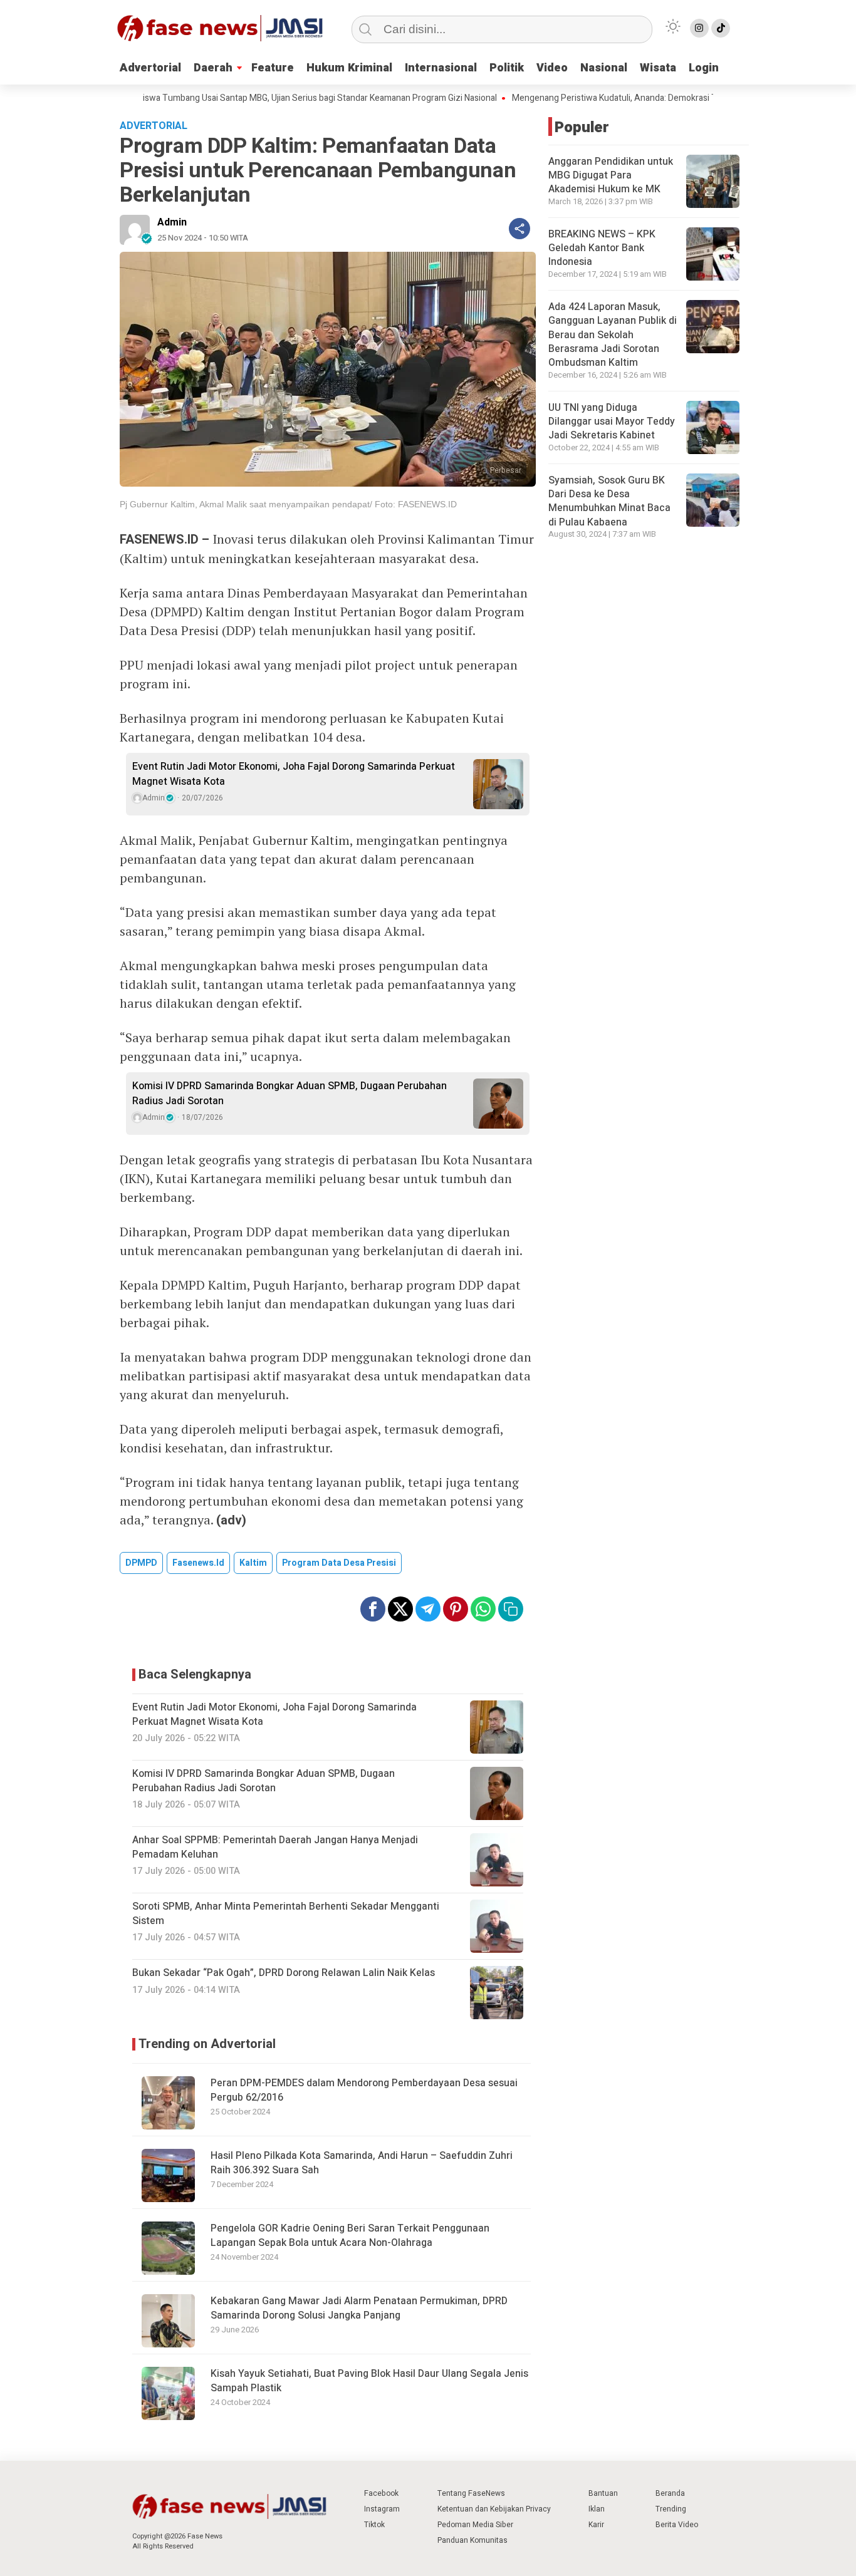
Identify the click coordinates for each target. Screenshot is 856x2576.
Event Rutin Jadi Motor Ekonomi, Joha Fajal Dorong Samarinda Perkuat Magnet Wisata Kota (294, 774)
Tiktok (374, 2525)
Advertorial (150, 68)
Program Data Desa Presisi (339, 1563)
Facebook (381, 2493)
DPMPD (141, 1563)
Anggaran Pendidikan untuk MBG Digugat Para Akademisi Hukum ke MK (611, 176)
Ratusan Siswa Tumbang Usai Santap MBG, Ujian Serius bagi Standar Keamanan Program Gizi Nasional (253, 98)
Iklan (597, 2509)
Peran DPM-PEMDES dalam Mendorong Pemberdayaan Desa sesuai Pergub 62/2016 (364, 2090)
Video (552, 68)
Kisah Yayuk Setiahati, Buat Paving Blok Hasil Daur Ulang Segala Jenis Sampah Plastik (369, 2381)
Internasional (441, 68)
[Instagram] (699, 28)
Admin (172, 222)
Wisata (658, 68)
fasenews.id (198, 1563)
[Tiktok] (721, 28)
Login (704, 68)
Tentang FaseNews (471, 2493)
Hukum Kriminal (349, 68)
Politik (507, 68)
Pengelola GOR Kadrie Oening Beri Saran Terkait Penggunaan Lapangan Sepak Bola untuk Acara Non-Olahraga (350, 2235)
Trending (671, 2509)
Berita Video (677, 2525)
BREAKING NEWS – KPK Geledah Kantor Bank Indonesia (602, 248)
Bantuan (603, 2493)
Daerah (213, 68)
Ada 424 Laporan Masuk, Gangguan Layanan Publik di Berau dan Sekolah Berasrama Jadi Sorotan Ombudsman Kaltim (613, 335)
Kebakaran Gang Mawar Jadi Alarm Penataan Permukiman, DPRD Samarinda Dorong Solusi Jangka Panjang (359, 2308)
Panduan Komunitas (472, 2540)
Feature (273, 68)
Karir (596, 2525)
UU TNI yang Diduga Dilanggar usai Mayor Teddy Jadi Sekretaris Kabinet (612, 422)
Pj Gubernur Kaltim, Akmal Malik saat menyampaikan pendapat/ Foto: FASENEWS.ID (288, 504)
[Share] (519, 229)
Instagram (382, 2509)
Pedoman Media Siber (475, 2525)
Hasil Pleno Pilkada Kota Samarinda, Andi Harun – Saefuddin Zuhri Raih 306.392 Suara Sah (362, 2163)
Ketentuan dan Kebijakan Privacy (494, 2509)
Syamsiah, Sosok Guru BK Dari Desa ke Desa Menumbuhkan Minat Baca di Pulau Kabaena (609, 501)
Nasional (604, 68)
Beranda (670, 2493)
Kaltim (253, 1563)
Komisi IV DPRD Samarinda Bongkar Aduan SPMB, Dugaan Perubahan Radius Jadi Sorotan (290, 1094)
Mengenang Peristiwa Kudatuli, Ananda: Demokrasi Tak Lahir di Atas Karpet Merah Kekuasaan (645, 98)
